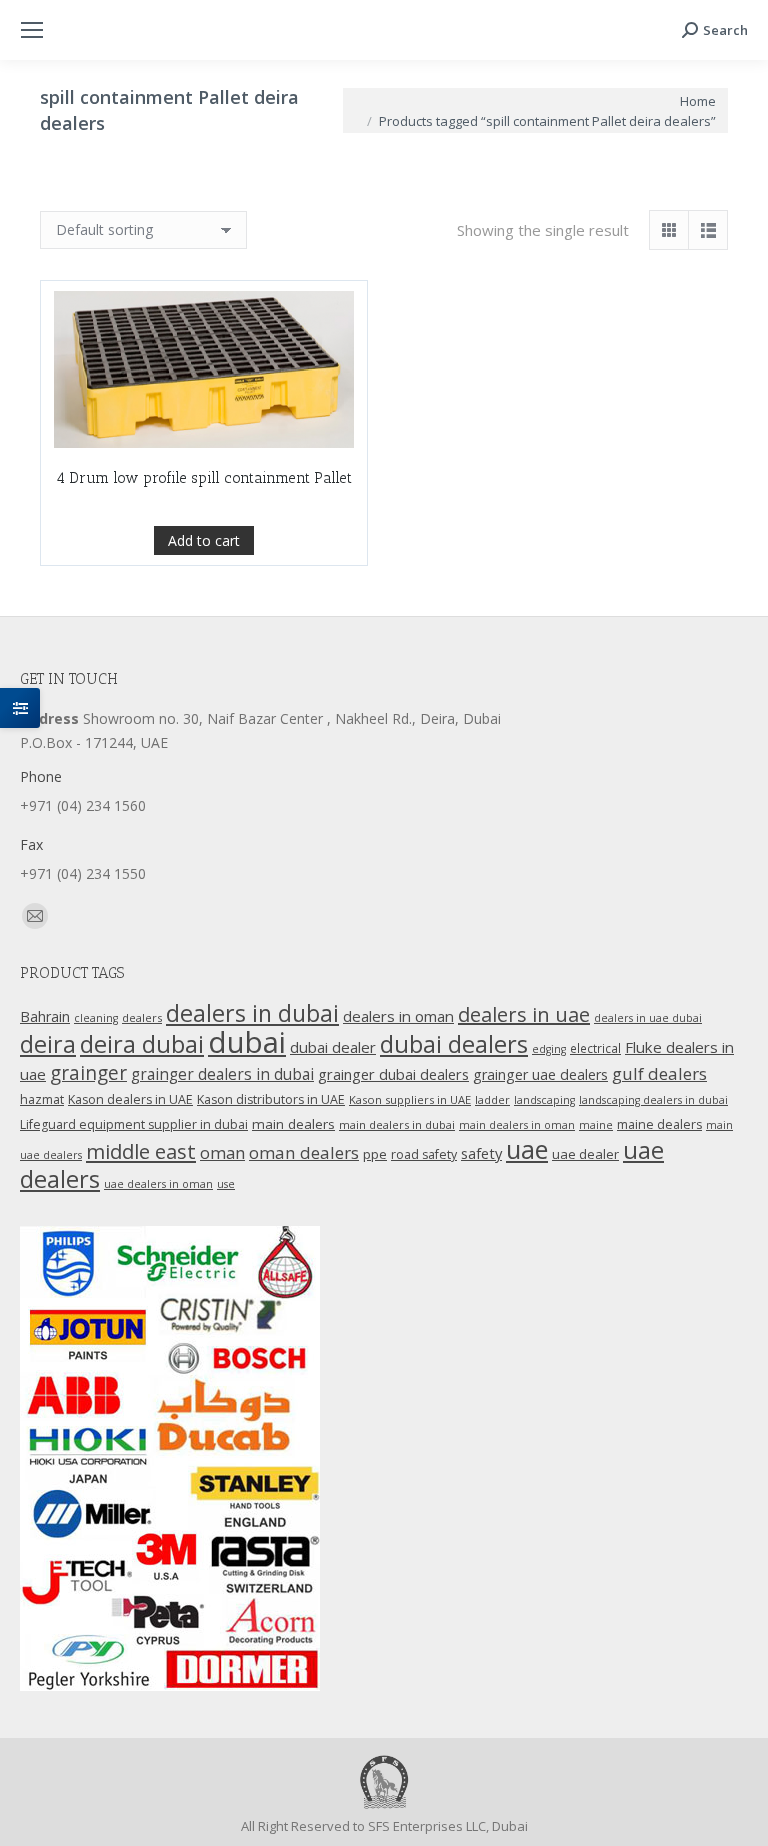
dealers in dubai (252, 1013)
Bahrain (45, 1016)
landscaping (544, 1100)
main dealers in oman (517, 1125)
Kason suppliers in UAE (410, 1099)
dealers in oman (398, 1016)
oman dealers (304, 1152)
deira (48, 1044)
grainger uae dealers (540, 1074)
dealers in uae (524, 1014)
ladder (492, 1099)
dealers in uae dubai (648, 1018)
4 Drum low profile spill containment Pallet (204, 478)
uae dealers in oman (158, 1184)
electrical (595, 1048)
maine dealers (659, 1124)
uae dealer (585, 1154)
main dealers (293, 1124)
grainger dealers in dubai (222, 1074)
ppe (375, 1154)
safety (481, 1153)
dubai (247, 1042)
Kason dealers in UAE (130, 1099)
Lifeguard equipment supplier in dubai (134, 1124)
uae (527, 1149)
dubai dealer (333, 1047)
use (226, 1184)
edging (549, 1049)
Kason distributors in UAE (271, 1099)
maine (596, 1125)
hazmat (42, 1099)
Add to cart (204, 540)
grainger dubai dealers (393, 1074)
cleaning (96, 1018)
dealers (142, 1017)
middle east (141, 1151)
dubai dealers (454, 1044)
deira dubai (142, 1044)
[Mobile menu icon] (32, 30)
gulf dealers (659, 1073)
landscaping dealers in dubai (653, 1100)
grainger (88, 1073)
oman (222, 1152)
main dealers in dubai (397, 1124)
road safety (424, 1154)
